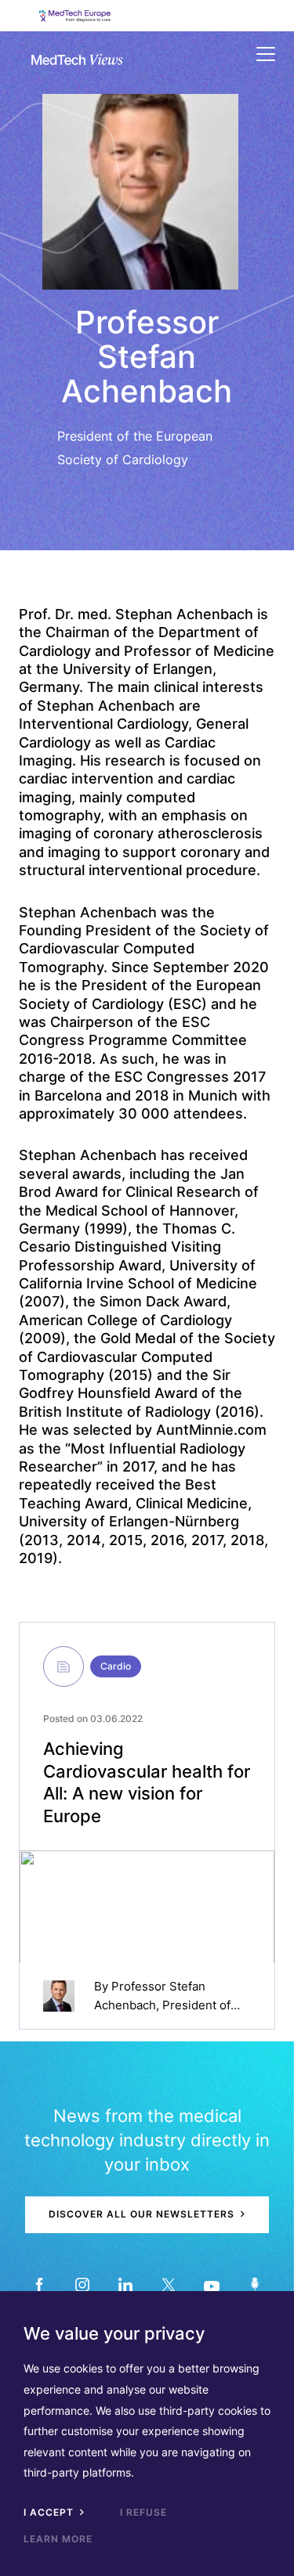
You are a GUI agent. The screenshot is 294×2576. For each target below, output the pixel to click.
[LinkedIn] (126, 2285)
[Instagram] (83, 2285)
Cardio (116, 1666)
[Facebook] (40, 2285)
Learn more (58, 2539)
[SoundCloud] (255, 2285)
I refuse (143, 2512)
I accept (50, 2512)
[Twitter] (169, 2285)
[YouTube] (212, 2285)
